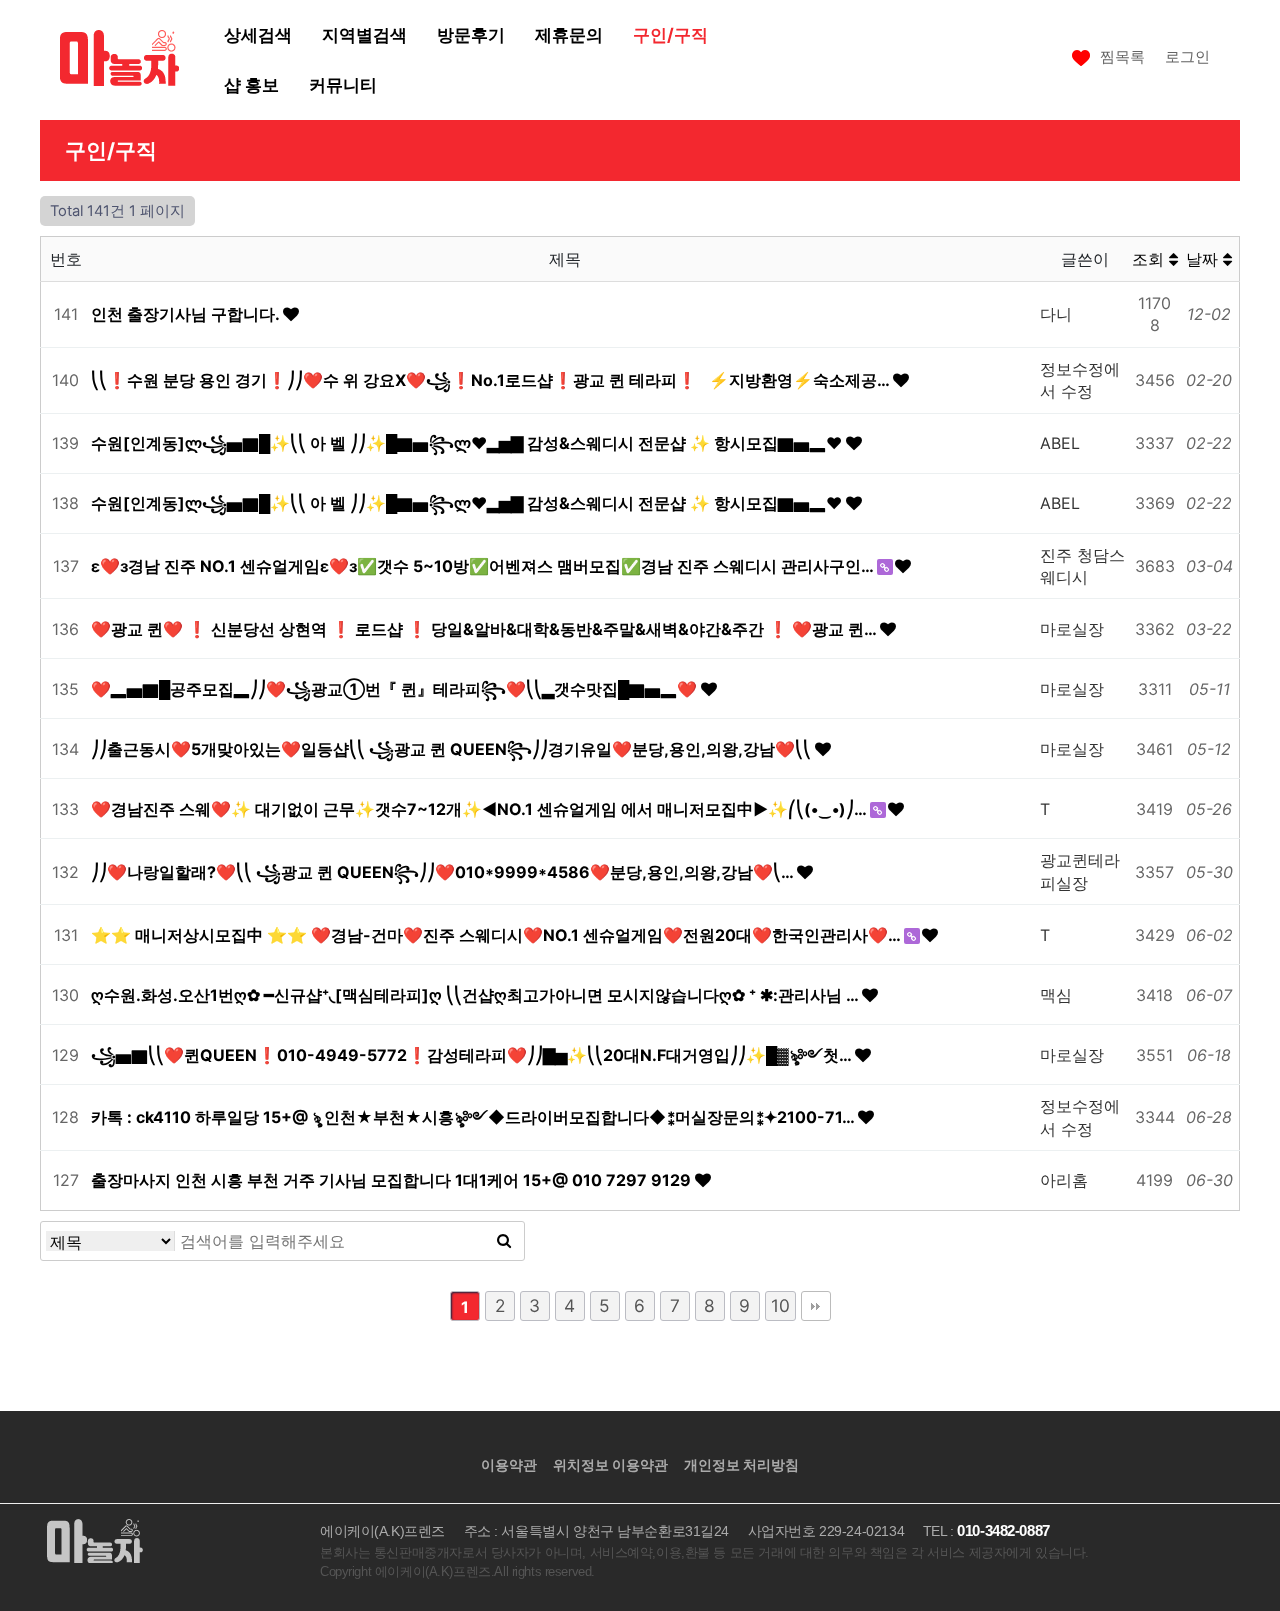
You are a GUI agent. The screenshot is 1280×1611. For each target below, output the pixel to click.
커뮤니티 (343, 84)
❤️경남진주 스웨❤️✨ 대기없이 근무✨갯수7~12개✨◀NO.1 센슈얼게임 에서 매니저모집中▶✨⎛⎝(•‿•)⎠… (480, 809)
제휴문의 (569, 34)
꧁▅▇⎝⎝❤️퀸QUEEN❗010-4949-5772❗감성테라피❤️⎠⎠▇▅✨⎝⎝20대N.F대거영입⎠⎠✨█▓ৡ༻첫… (473, 1055)
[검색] (504, 1241)
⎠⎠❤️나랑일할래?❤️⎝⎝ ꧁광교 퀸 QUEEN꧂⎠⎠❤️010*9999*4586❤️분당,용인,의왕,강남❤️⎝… (444, 872)
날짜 (1204, 259)
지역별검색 (364, 34)
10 (780, 1305)
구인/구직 (670, 34)
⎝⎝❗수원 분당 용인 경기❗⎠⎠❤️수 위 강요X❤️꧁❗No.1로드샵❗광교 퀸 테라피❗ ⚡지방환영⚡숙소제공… (492, 380)
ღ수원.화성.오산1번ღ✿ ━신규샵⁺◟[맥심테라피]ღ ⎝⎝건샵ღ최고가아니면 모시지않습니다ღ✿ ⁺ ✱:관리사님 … (476, 995)
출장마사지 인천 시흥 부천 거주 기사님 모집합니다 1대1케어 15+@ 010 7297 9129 (393, 1180)
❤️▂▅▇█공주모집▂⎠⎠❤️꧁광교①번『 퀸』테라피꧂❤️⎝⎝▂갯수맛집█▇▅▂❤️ (396, 689)
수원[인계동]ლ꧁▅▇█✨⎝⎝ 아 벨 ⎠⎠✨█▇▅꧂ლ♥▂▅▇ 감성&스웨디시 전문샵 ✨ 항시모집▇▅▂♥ (468, 443)
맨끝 (816, 1306)
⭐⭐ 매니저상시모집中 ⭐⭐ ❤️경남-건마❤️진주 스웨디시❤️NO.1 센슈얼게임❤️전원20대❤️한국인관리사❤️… (497, 935)
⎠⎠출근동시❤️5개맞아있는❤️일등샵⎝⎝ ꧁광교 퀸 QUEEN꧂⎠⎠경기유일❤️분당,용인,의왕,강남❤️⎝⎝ (453, 749)
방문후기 (471, 34)
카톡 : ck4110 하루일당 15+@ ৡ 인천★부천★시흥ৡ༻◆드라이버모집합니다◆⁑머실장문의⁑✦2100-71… (474, 1117)
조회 (1150, 259)
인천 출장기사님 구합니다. (187, 314)
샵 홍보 (251, 84)
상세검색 (258, 34)
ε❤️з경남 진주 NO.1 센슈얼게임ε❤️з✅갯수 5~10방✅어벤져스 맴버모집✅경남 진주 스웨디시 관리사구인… (484, 566)
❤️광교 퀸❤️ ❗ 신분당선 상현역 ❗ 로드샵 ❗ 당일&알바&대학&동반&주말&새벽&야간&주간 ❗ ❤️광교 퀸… (485, 629)
